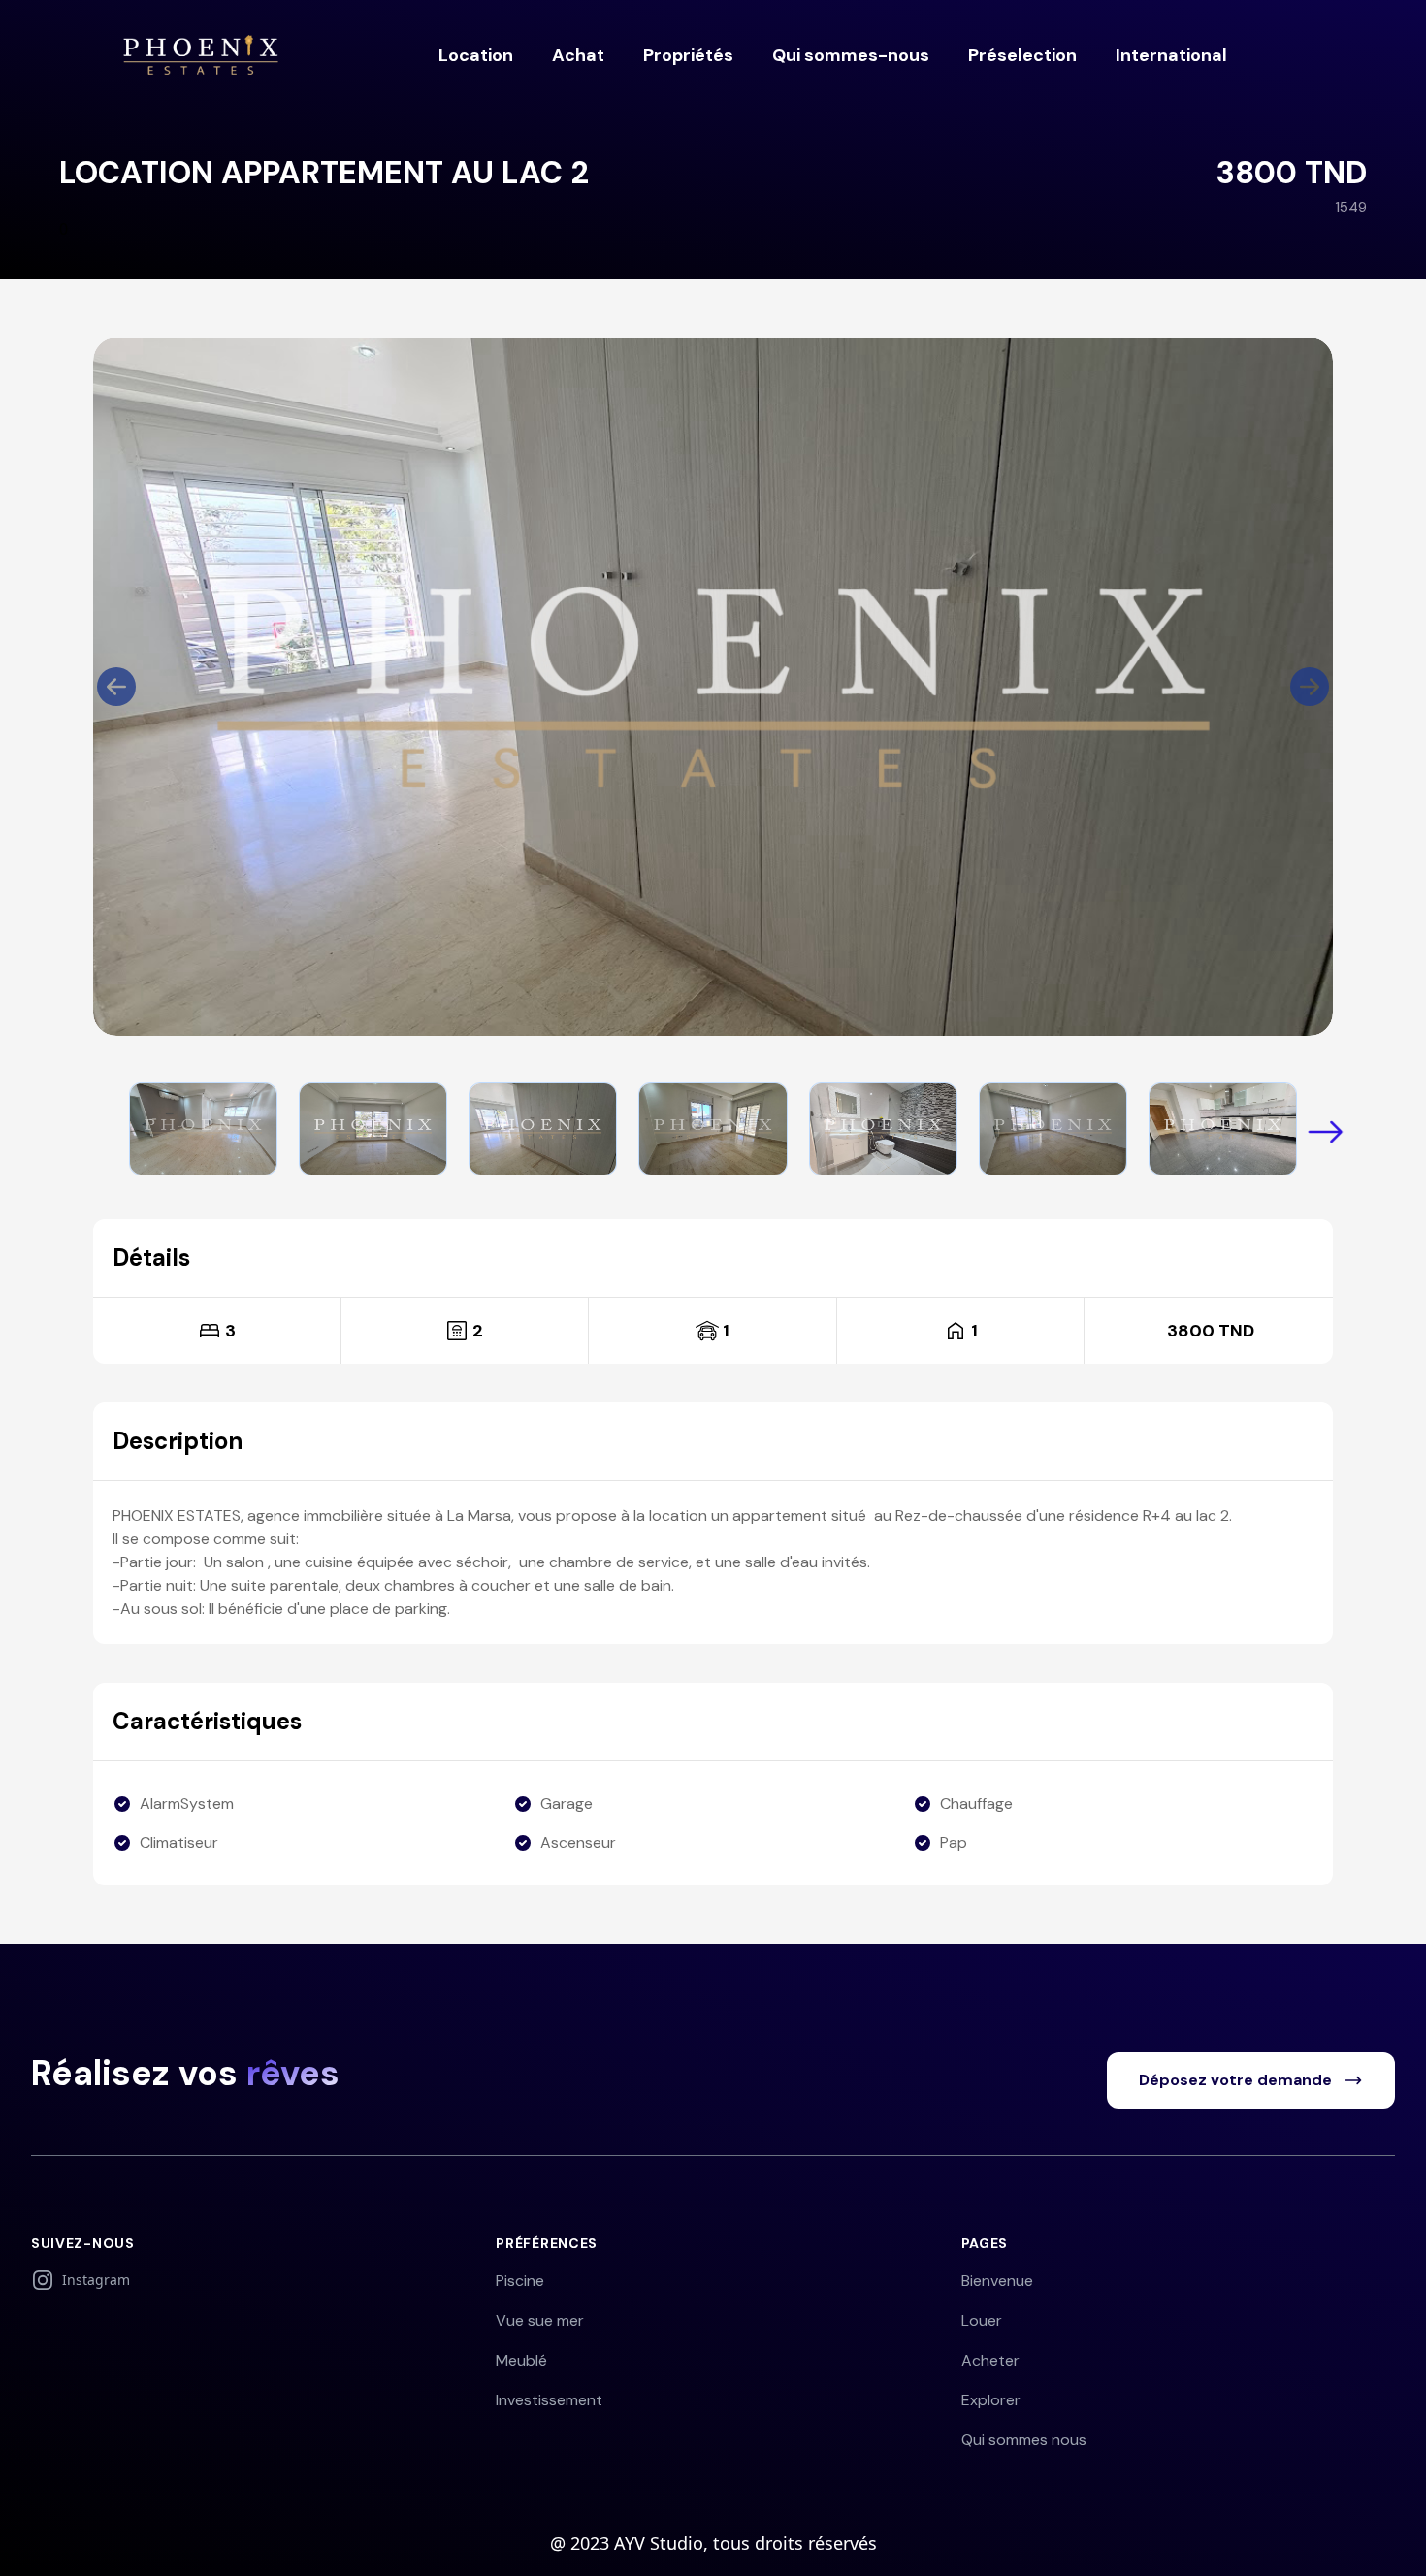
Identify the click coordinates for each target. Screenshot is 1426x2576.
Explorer (991, 2400)
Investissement (549, 2400)
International (1171, 55)
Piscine (520, 2281)
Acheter (990, 2360)
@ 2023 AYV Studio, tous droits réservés (713, 2543)
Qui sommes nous (1024, 2440)
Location (476, 55)
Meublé (521, 2360)
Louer (982, 2320)
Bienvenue (997, 2281)
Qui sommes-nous (851, 55)
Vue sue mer (540, 2320)
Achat (578, 55)
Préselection (1022, 55)
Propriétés (688, 55)
